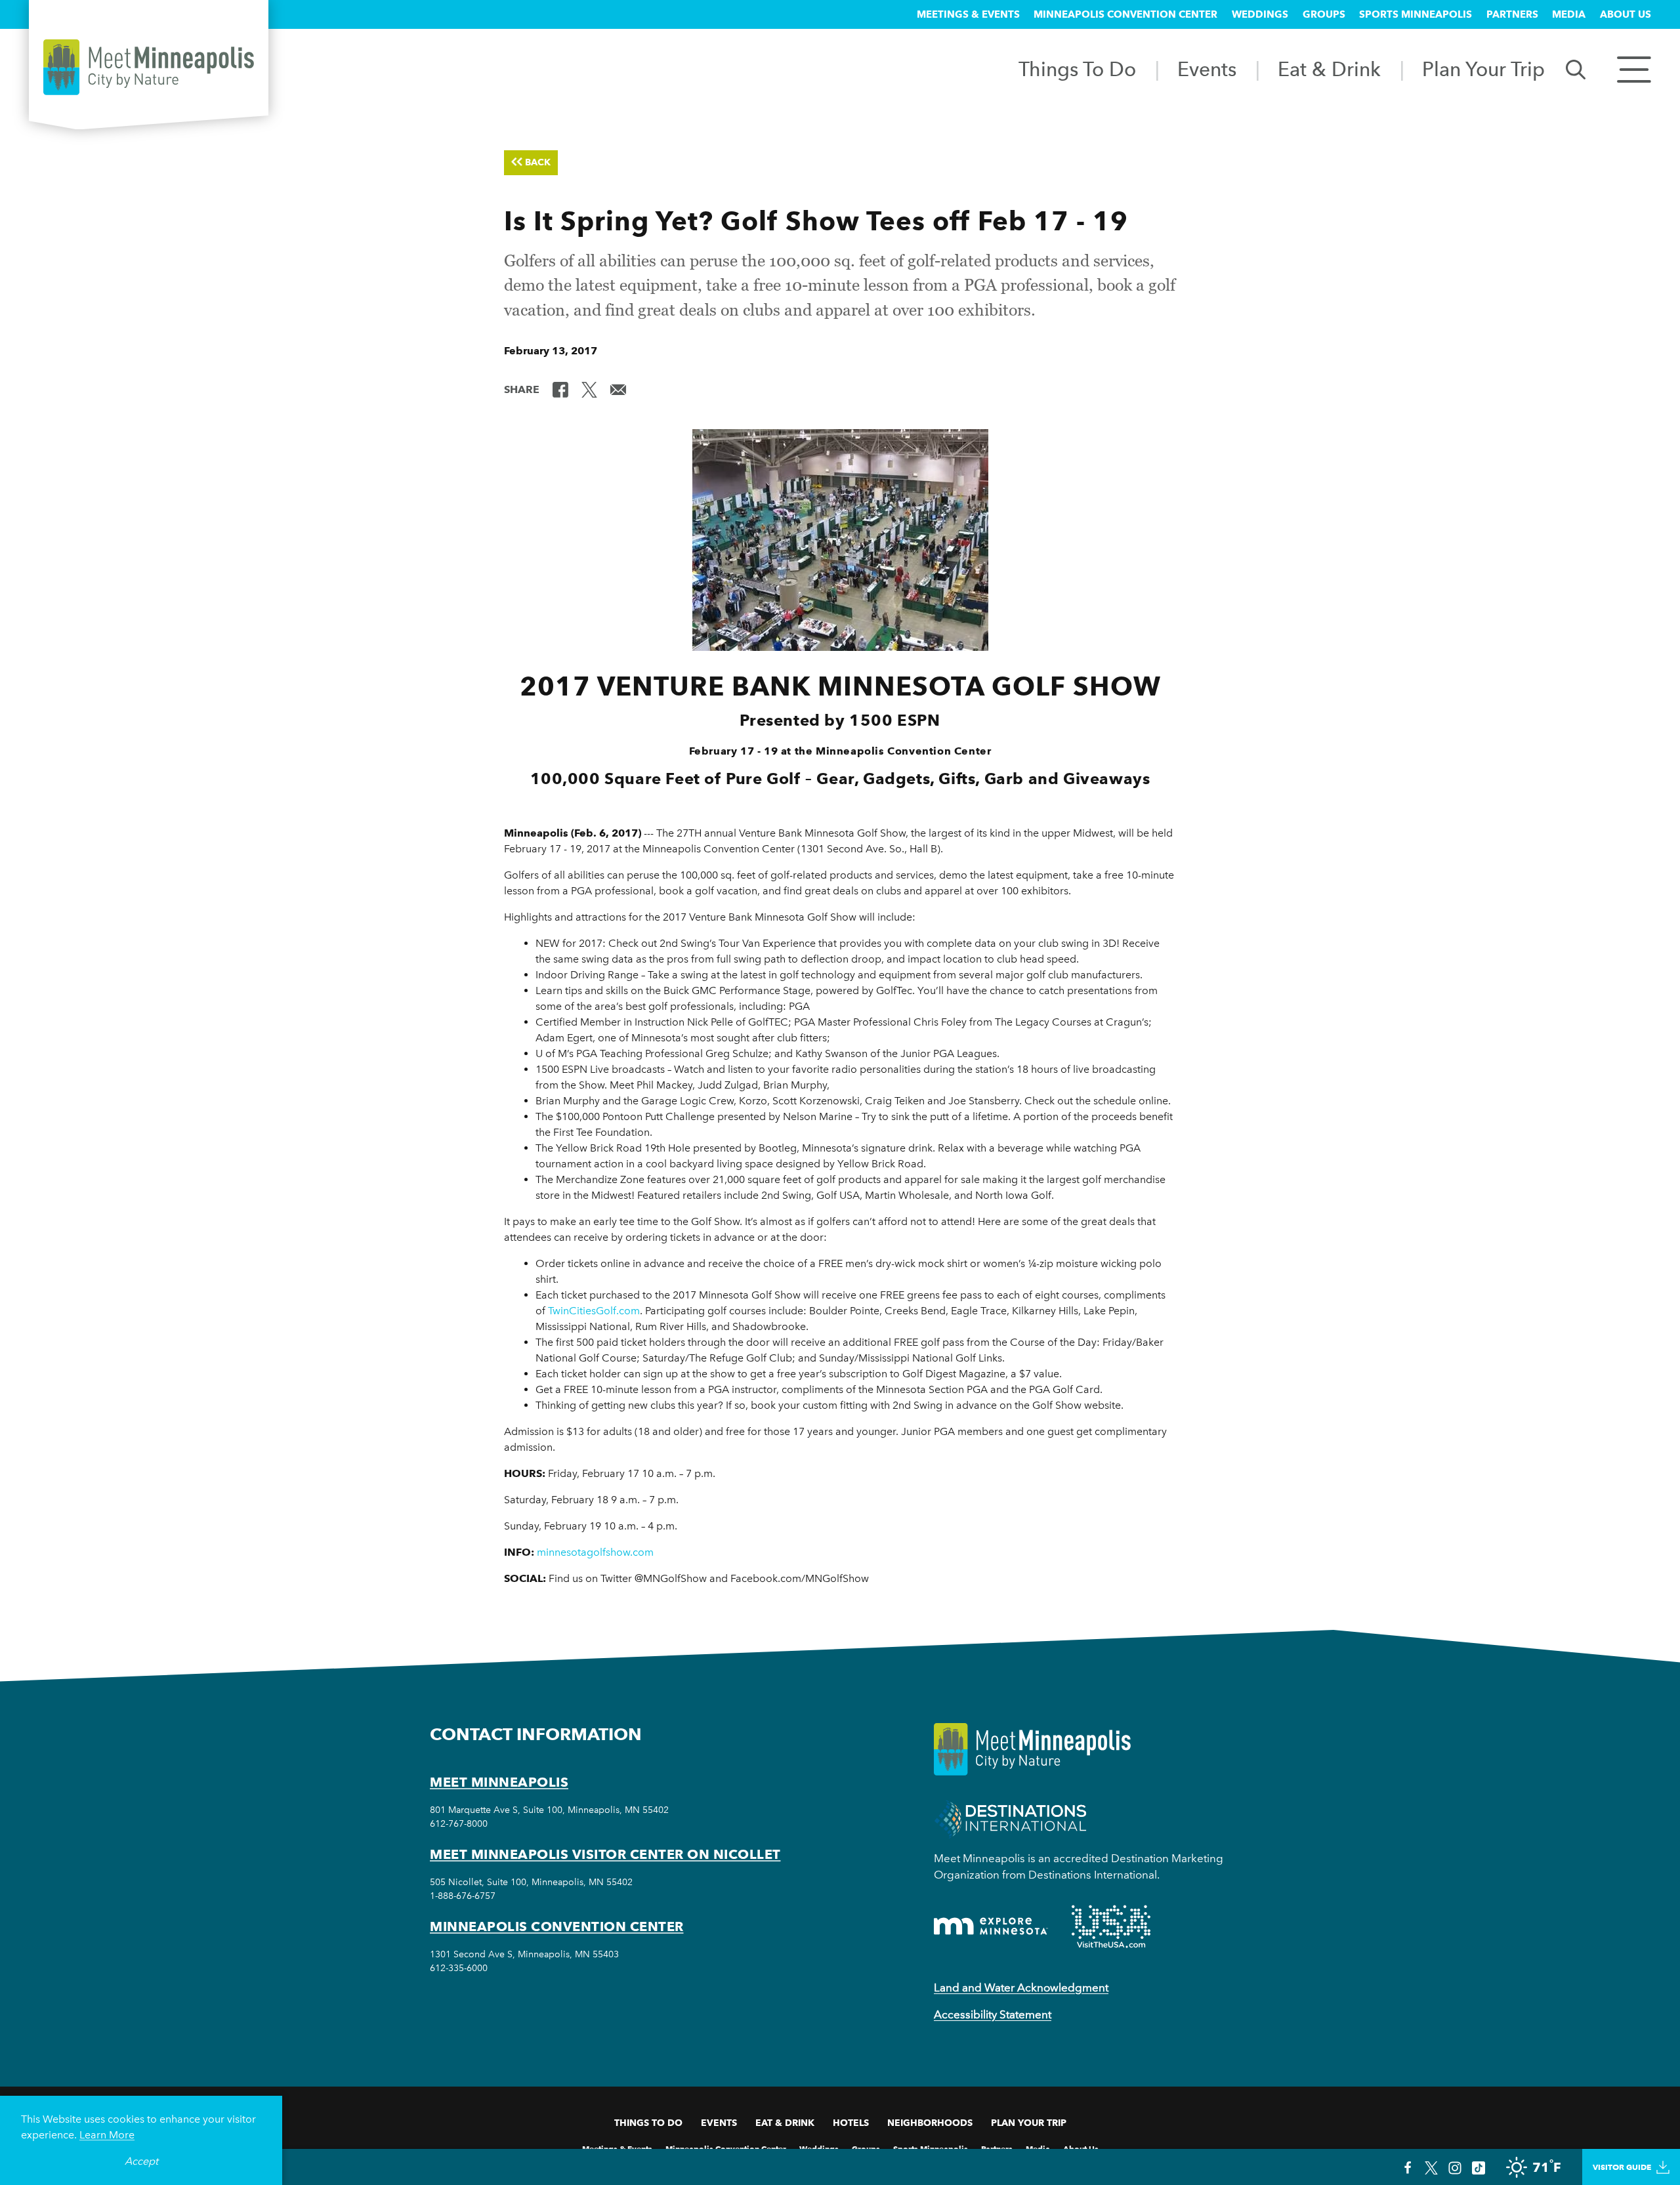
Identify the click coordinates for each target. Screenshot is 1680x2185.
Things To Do (1077, 69)
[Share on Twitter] (589, 388)
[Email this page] (618, 388)
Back (538, 162)
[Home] (149, 67)
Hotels (851, 2123)
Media (1569, 14)
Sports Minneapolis (1416, 14)
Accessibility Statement (993, 2014)
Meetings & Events (968, 14)
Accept (141, 2161)
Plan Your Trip (1483, 69)
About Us (1626, 14)
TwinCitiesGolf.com (594, 1311)
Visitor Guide (1622, 2167)
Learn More (107, 2135)
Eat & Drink (1329, 69)
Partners (1512, 14)
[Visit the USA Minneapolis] (1111, 1926)
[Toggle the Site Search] (1576, 69)
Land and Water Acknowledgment (1021, 1987)
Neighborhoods (930, 2123)
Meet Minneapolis (499, 1782)
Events (1207, 69)
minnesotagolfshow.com (595, 1552)
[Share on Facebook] (560, 388)
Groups (1324, 14)
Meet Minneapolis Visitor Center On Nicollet (605, 1854)
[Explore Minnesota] (991, 1926)
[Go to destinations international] (1010, 1818)
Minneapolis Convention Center (1125, 14)
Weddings (1260, 14)
